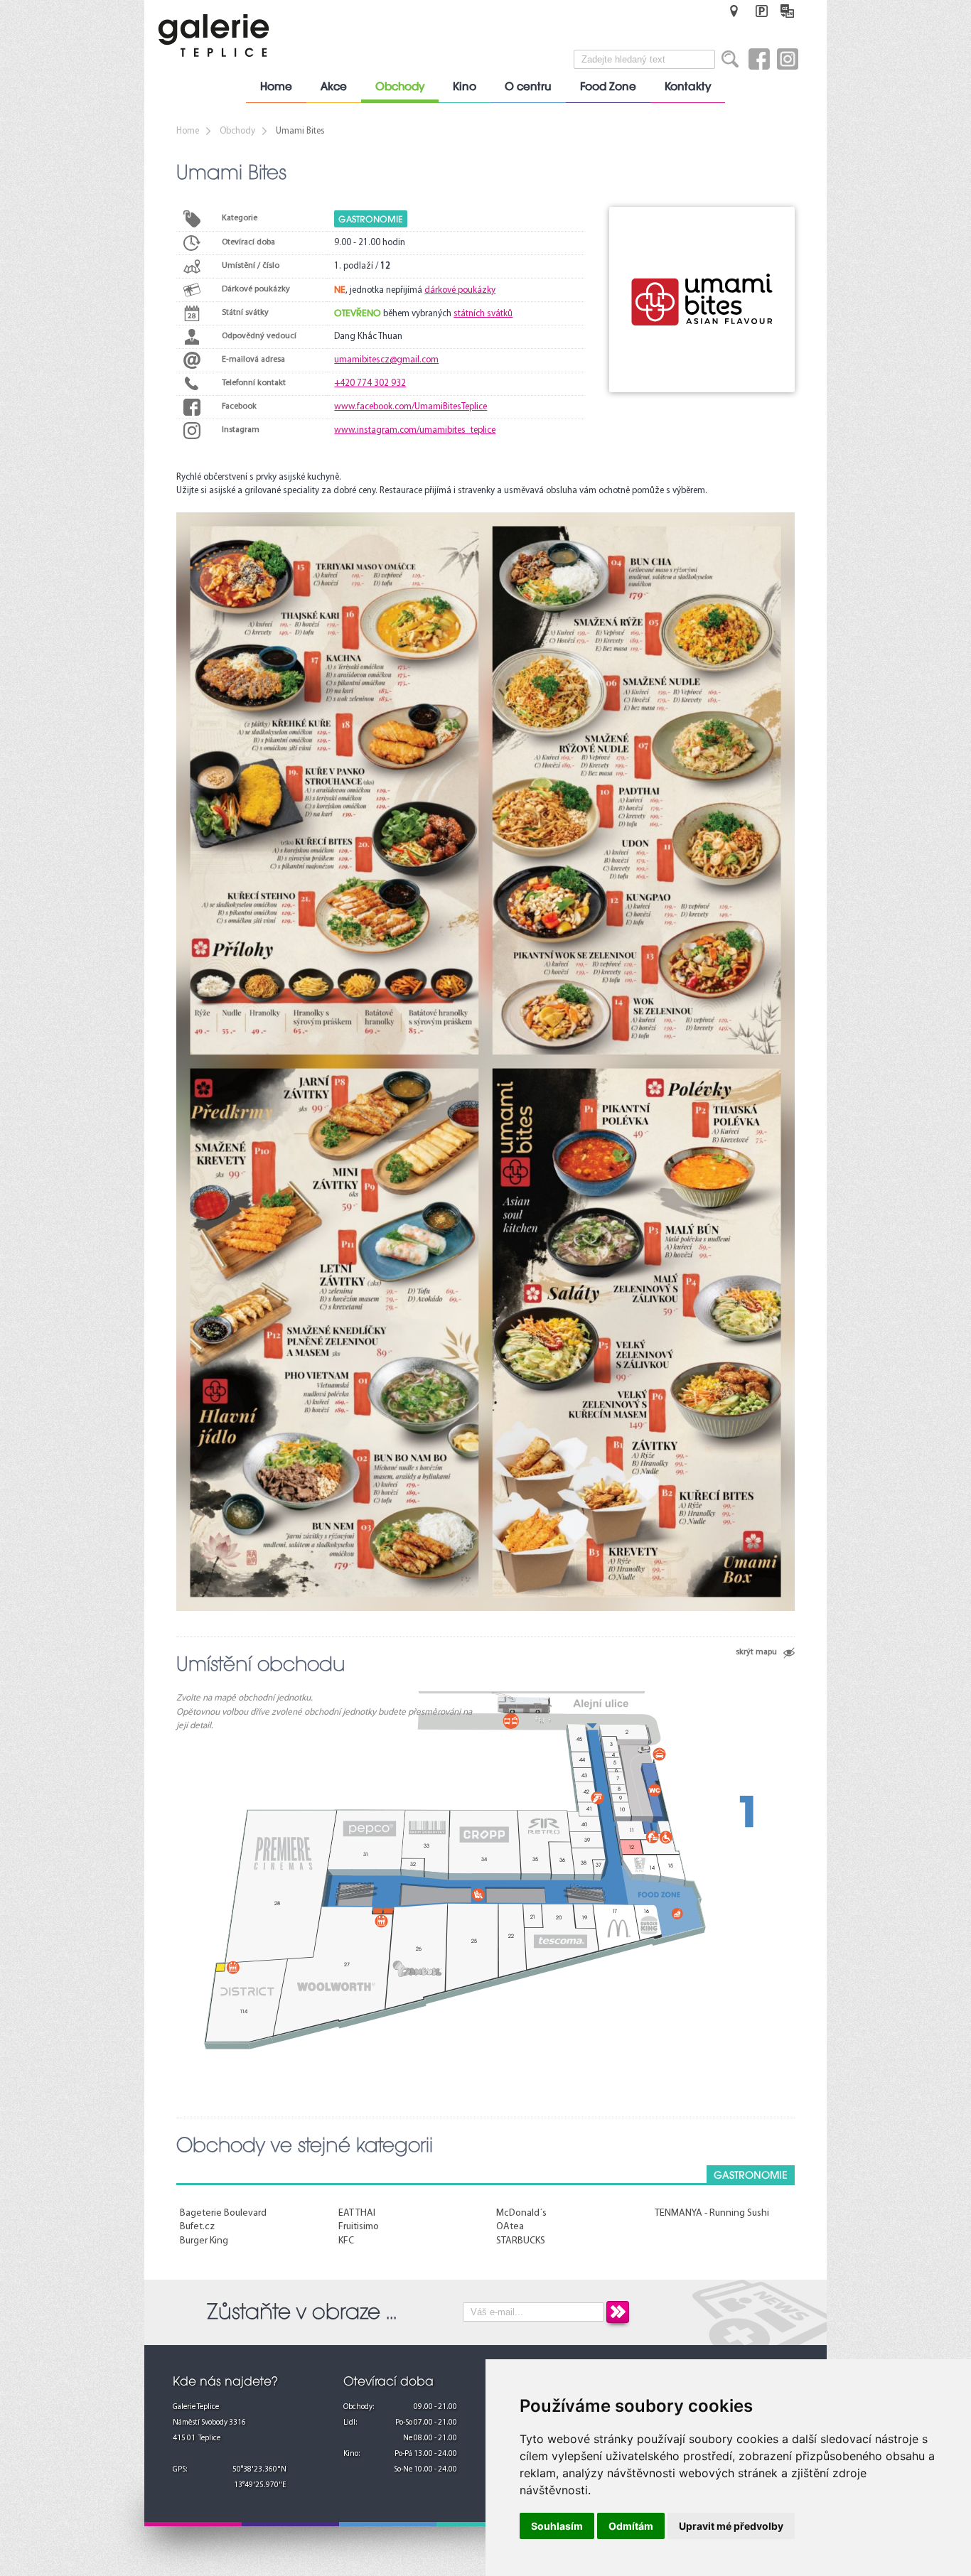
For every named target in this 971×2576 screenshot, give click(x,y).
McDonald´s (521, 2213)
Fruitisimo (359, 2227)
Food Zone (608, 87)
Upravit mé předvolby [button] (731, 2526)
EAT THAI (357, 2213)
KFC (346, 2241)
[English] (787, 11)
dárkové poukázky (460, 290)
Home (276, 87)
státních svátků (483, 314)
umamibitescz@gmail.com (386, 360)
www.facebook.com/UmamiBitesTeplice (411, 407)
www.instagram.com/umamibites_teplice (415, 430)
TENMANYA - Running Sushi (712, 2213)
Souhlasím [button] (557, 2526)
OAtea (510, 2227)
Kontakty (688, 87)
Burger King (204, 2241)
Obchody (400, 87)
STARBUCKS (521, 2241)
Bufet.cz (197, 2227)
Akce (334, 87)
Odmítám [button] (631, 2526)
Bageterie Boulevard (223, 2213)
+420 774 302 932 (370, 383)
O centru (528, 87)
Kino (465, 87)
